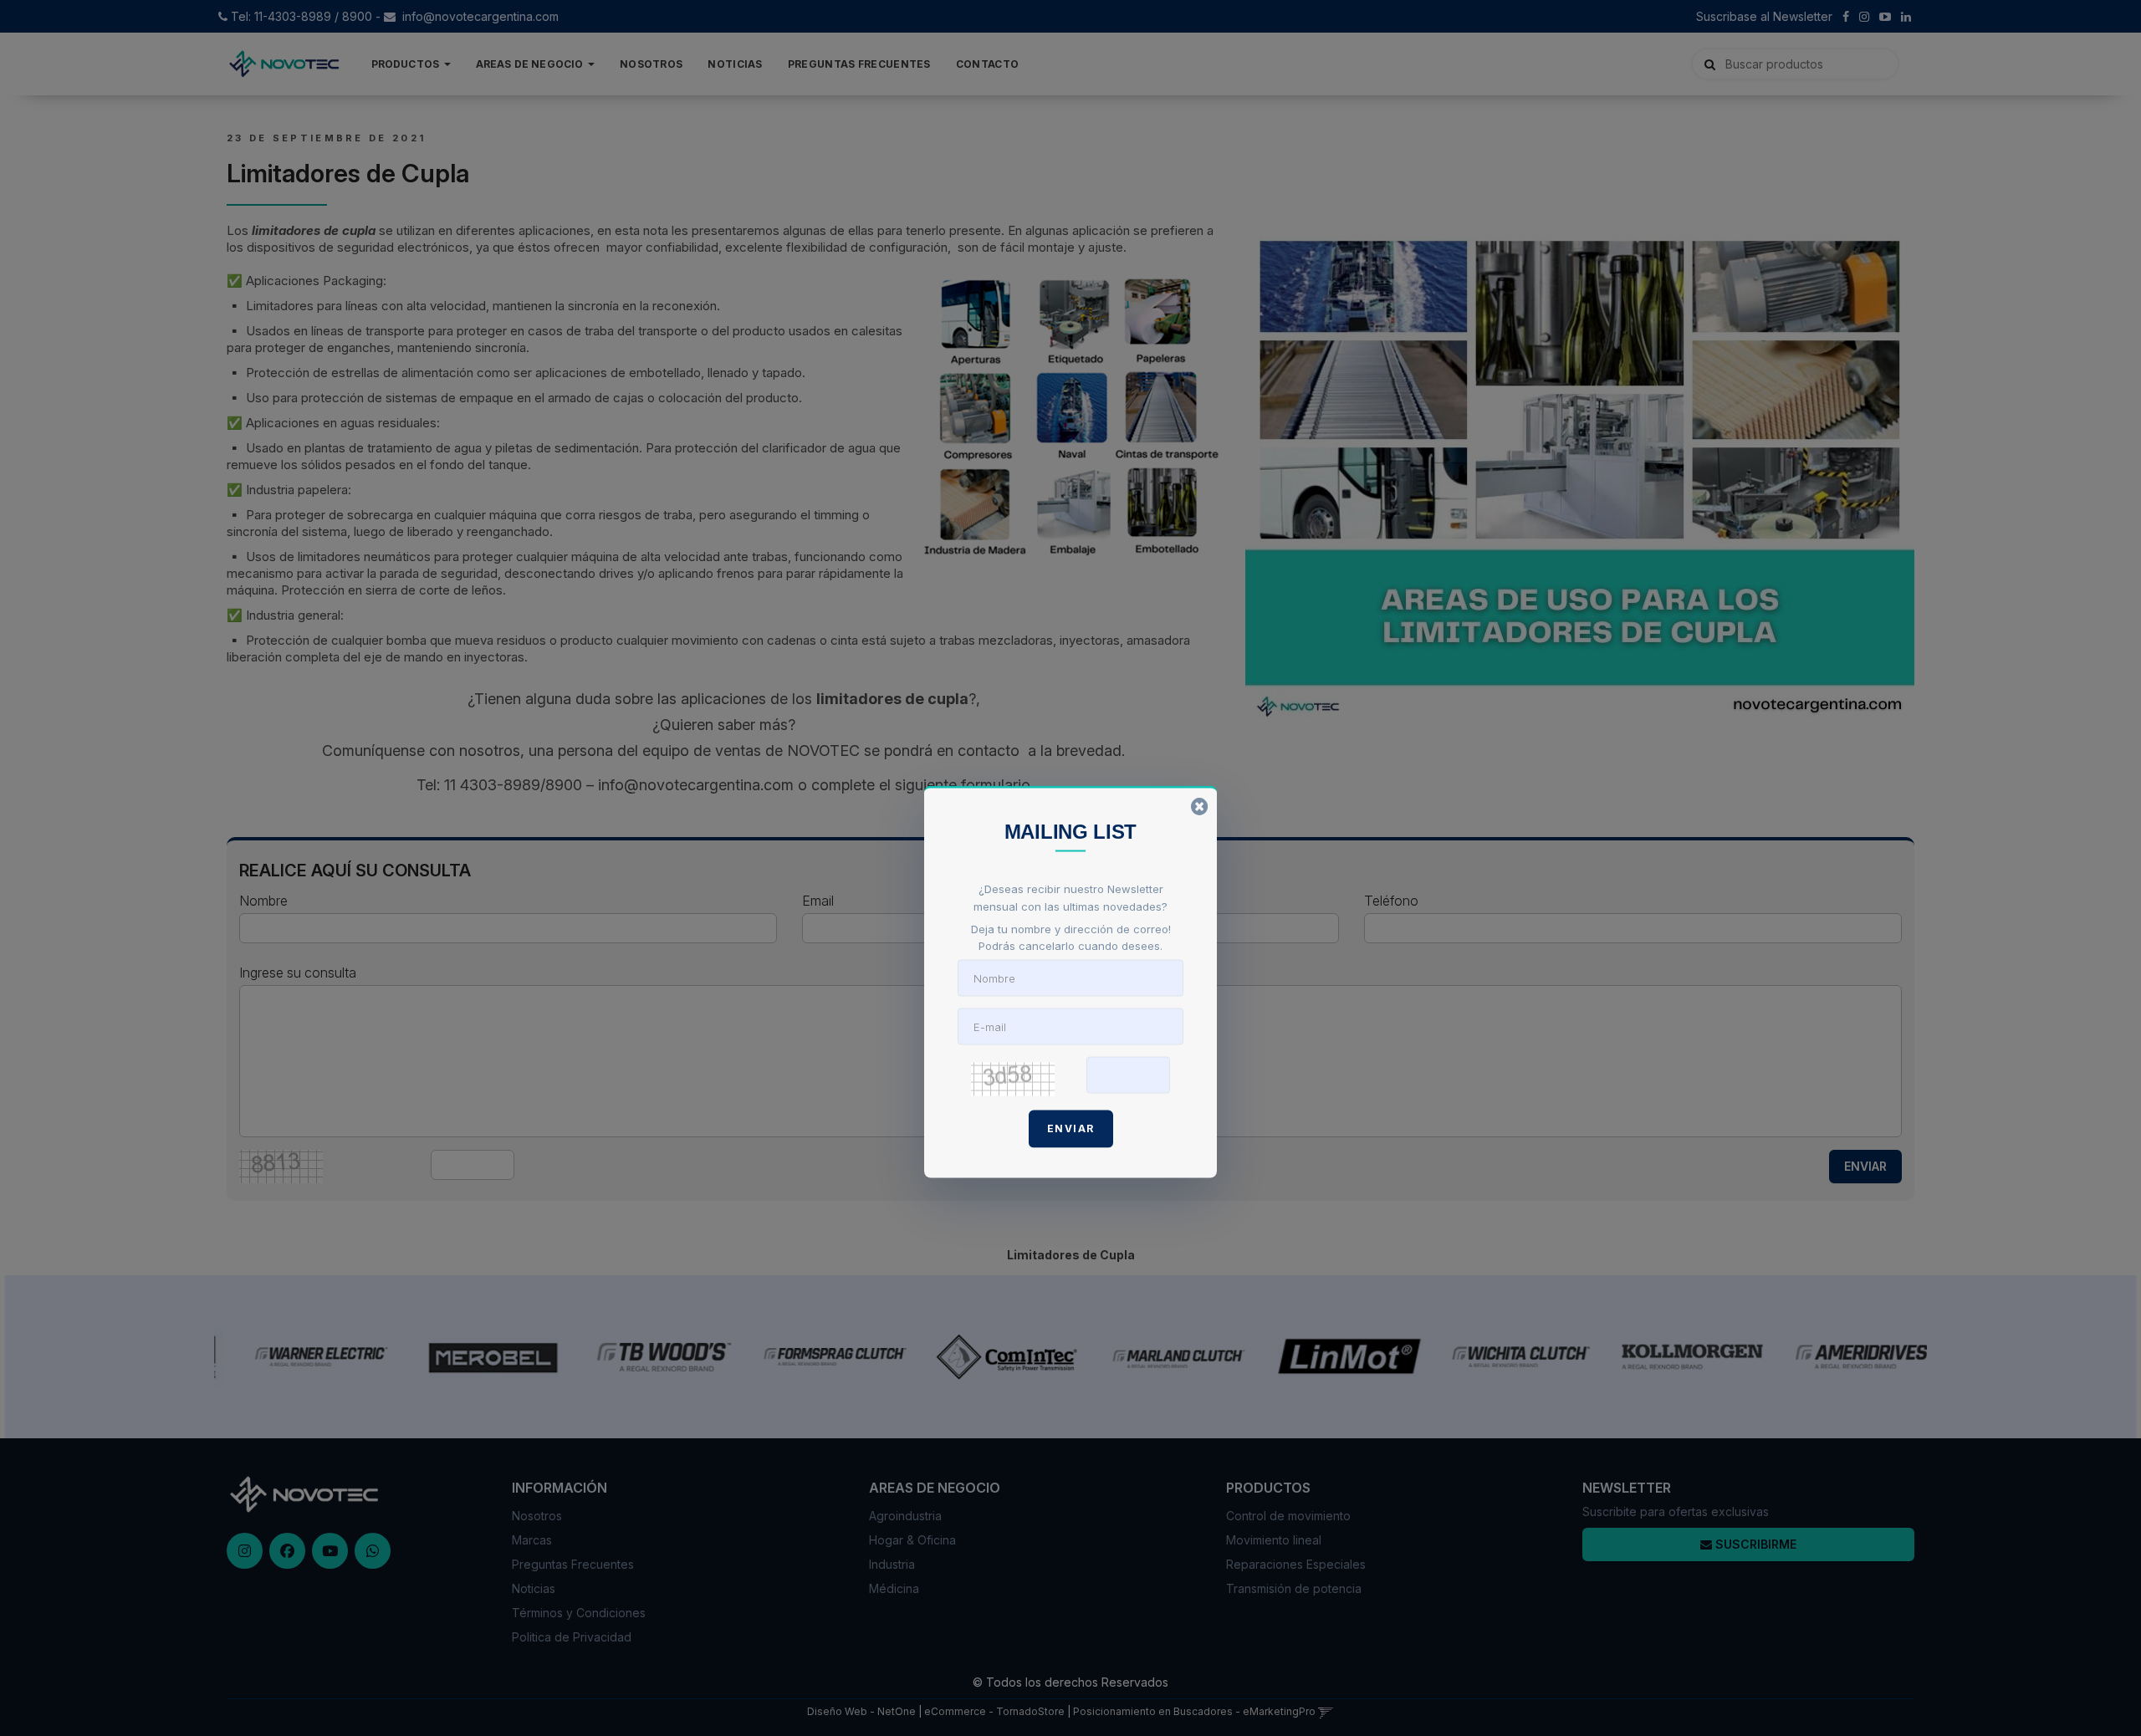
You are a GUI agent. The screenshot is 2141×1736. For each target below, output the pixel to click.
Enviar (1071, 1128)
